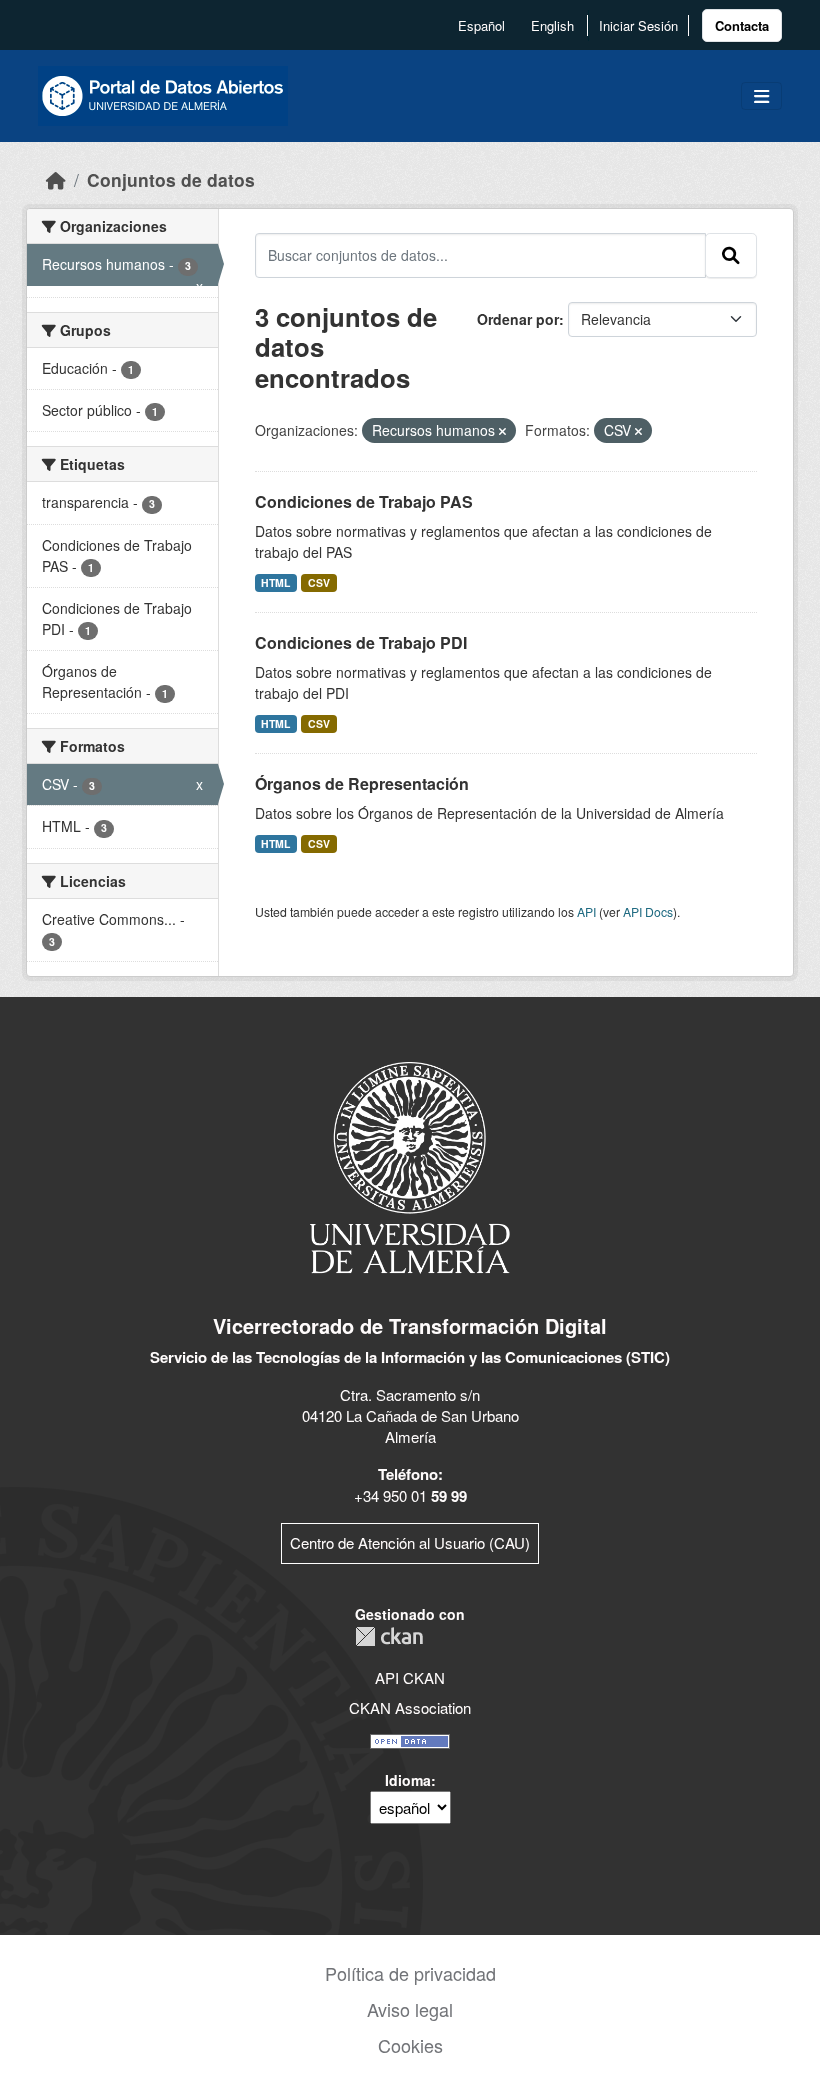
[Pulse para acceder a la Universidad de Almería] (410, 1165)
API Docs (648, 911)
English (552, 25)
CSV (319, 582)
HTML (275, 582)
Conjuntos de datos (171, 179)
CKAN (389, 1636)
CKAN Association (410, 1707)
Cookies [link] (410, 2045)
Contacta (742, 25)
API (586, 911)
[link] (742, 25)
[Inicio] (56, 179)
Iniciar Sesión (638, 25)
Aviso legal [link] (410, 2009)
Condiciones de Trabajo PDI (361, 642)
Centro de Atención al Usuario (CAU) (410, 1542)
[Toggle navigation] (761, 96)
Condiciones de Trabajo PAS (364, 501)
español (481, 25)
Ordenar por (518, 319)
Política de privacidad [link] (410, 1973)
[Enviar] (731, 255)
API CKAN (410, 1677)
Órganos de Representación (362, 783)
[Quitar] (502, 431)
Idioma (408, 1780)
